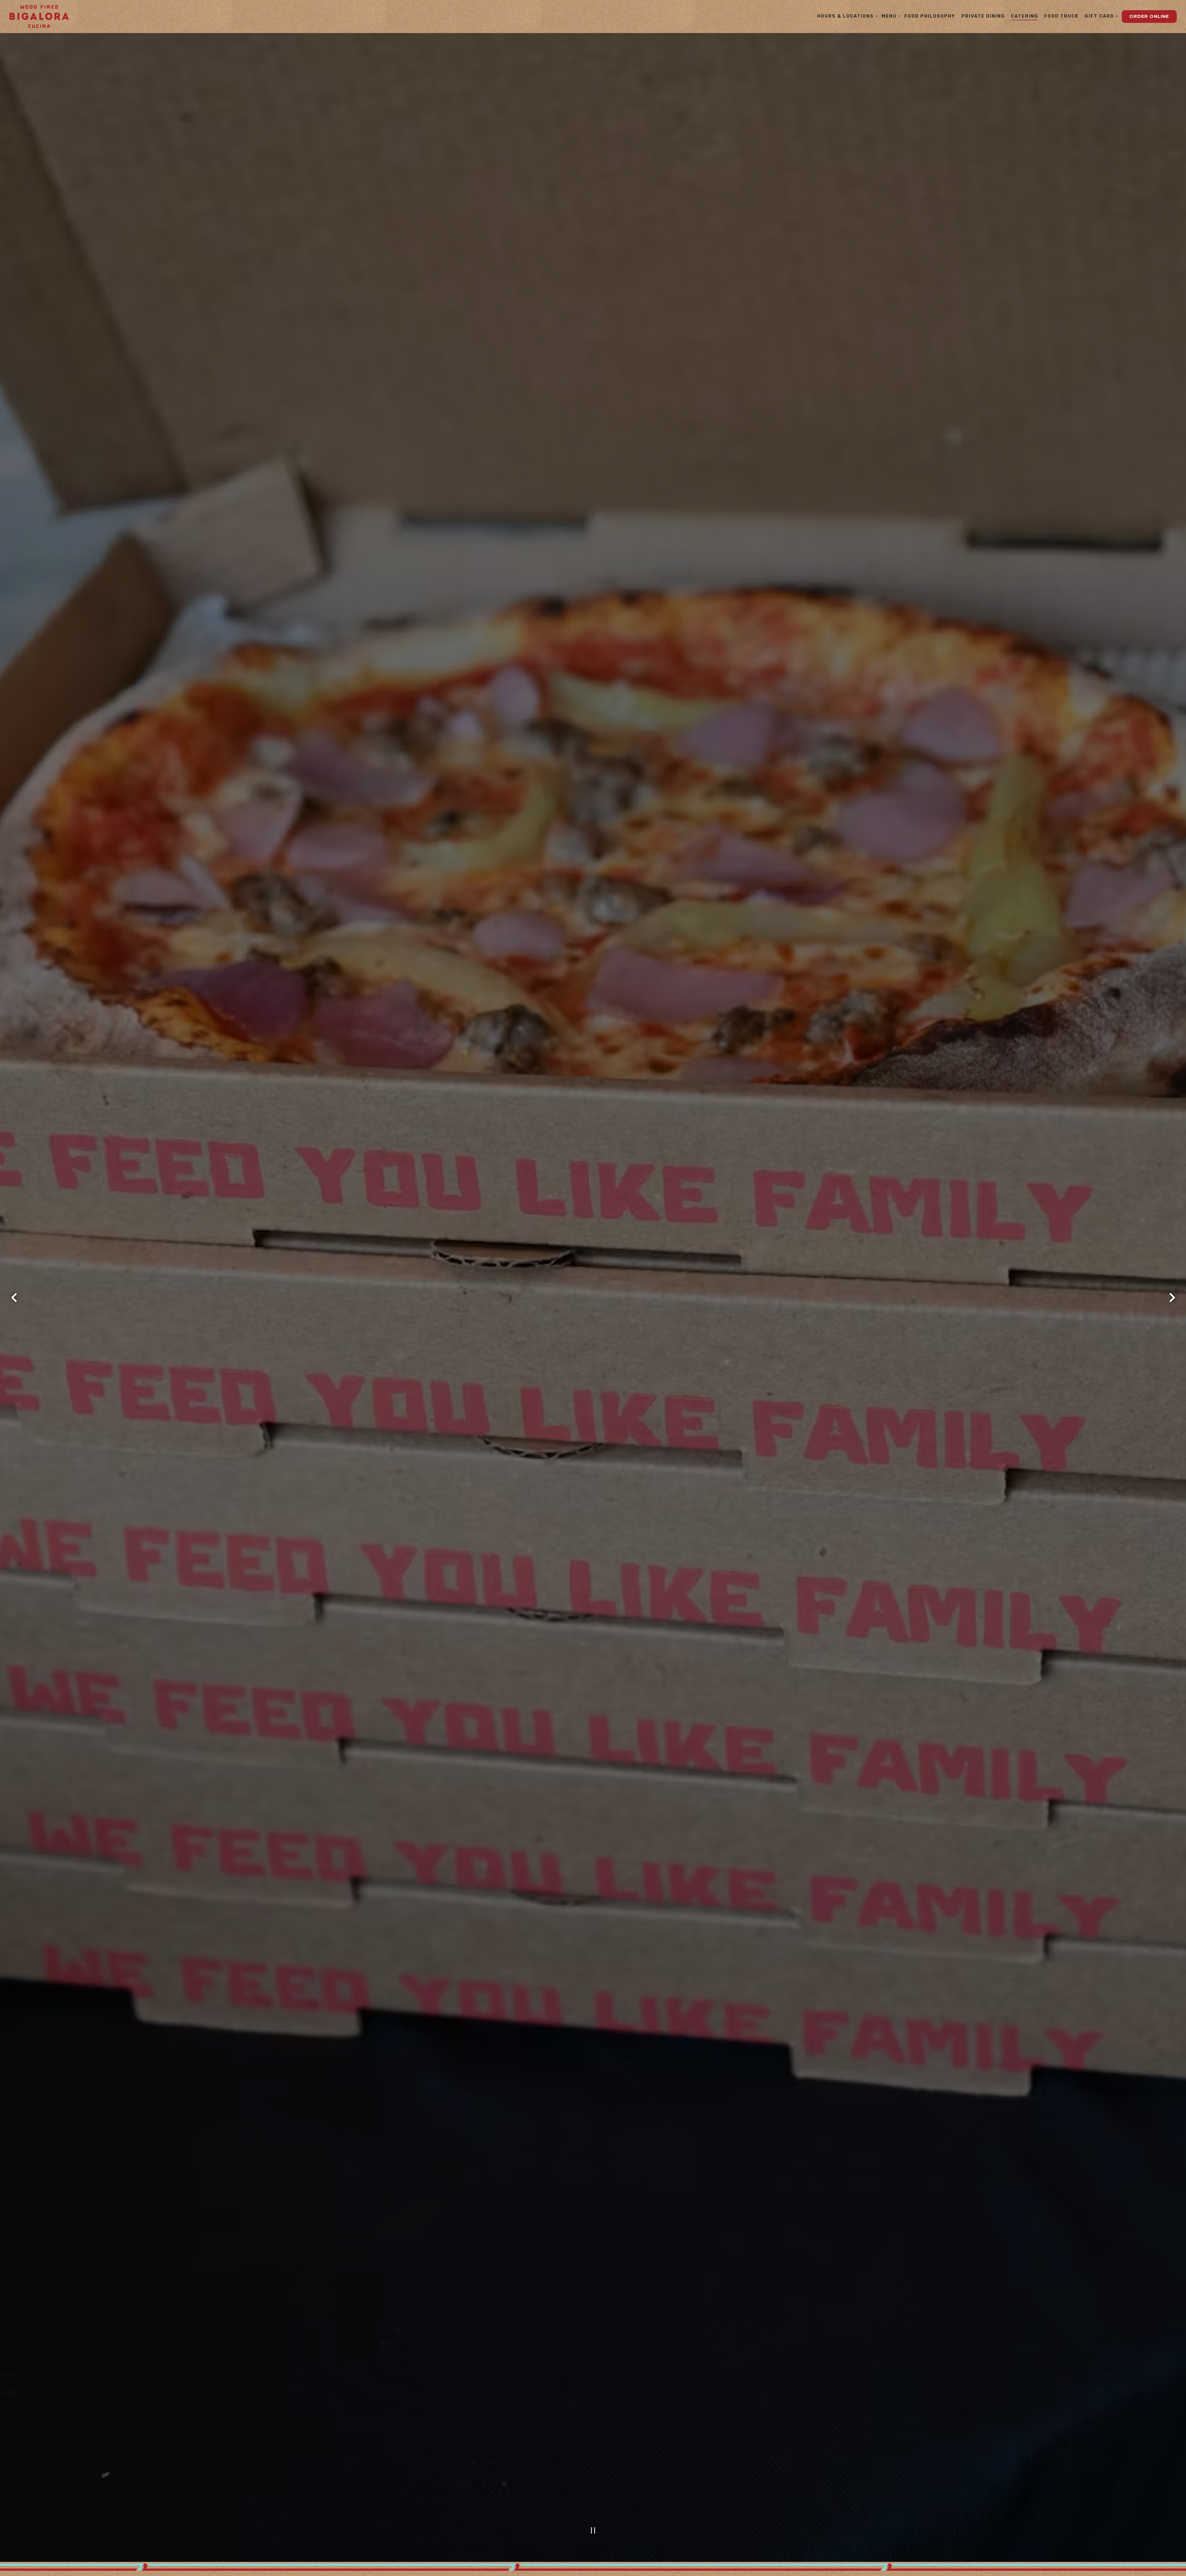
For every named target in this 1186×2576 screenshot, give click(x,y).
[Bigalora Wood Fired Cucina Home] (39, 17)
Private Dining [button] (983, 16)
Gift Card (1100, 16)
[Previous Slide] (14, 1299)
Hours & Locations (846, 16)
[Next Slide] (1172, 1299)
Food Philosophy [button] (930, 16)
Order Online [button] (1149, 16)
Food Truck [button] (1061, 16)
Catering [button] (1025, 16)
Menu (890, 16)
